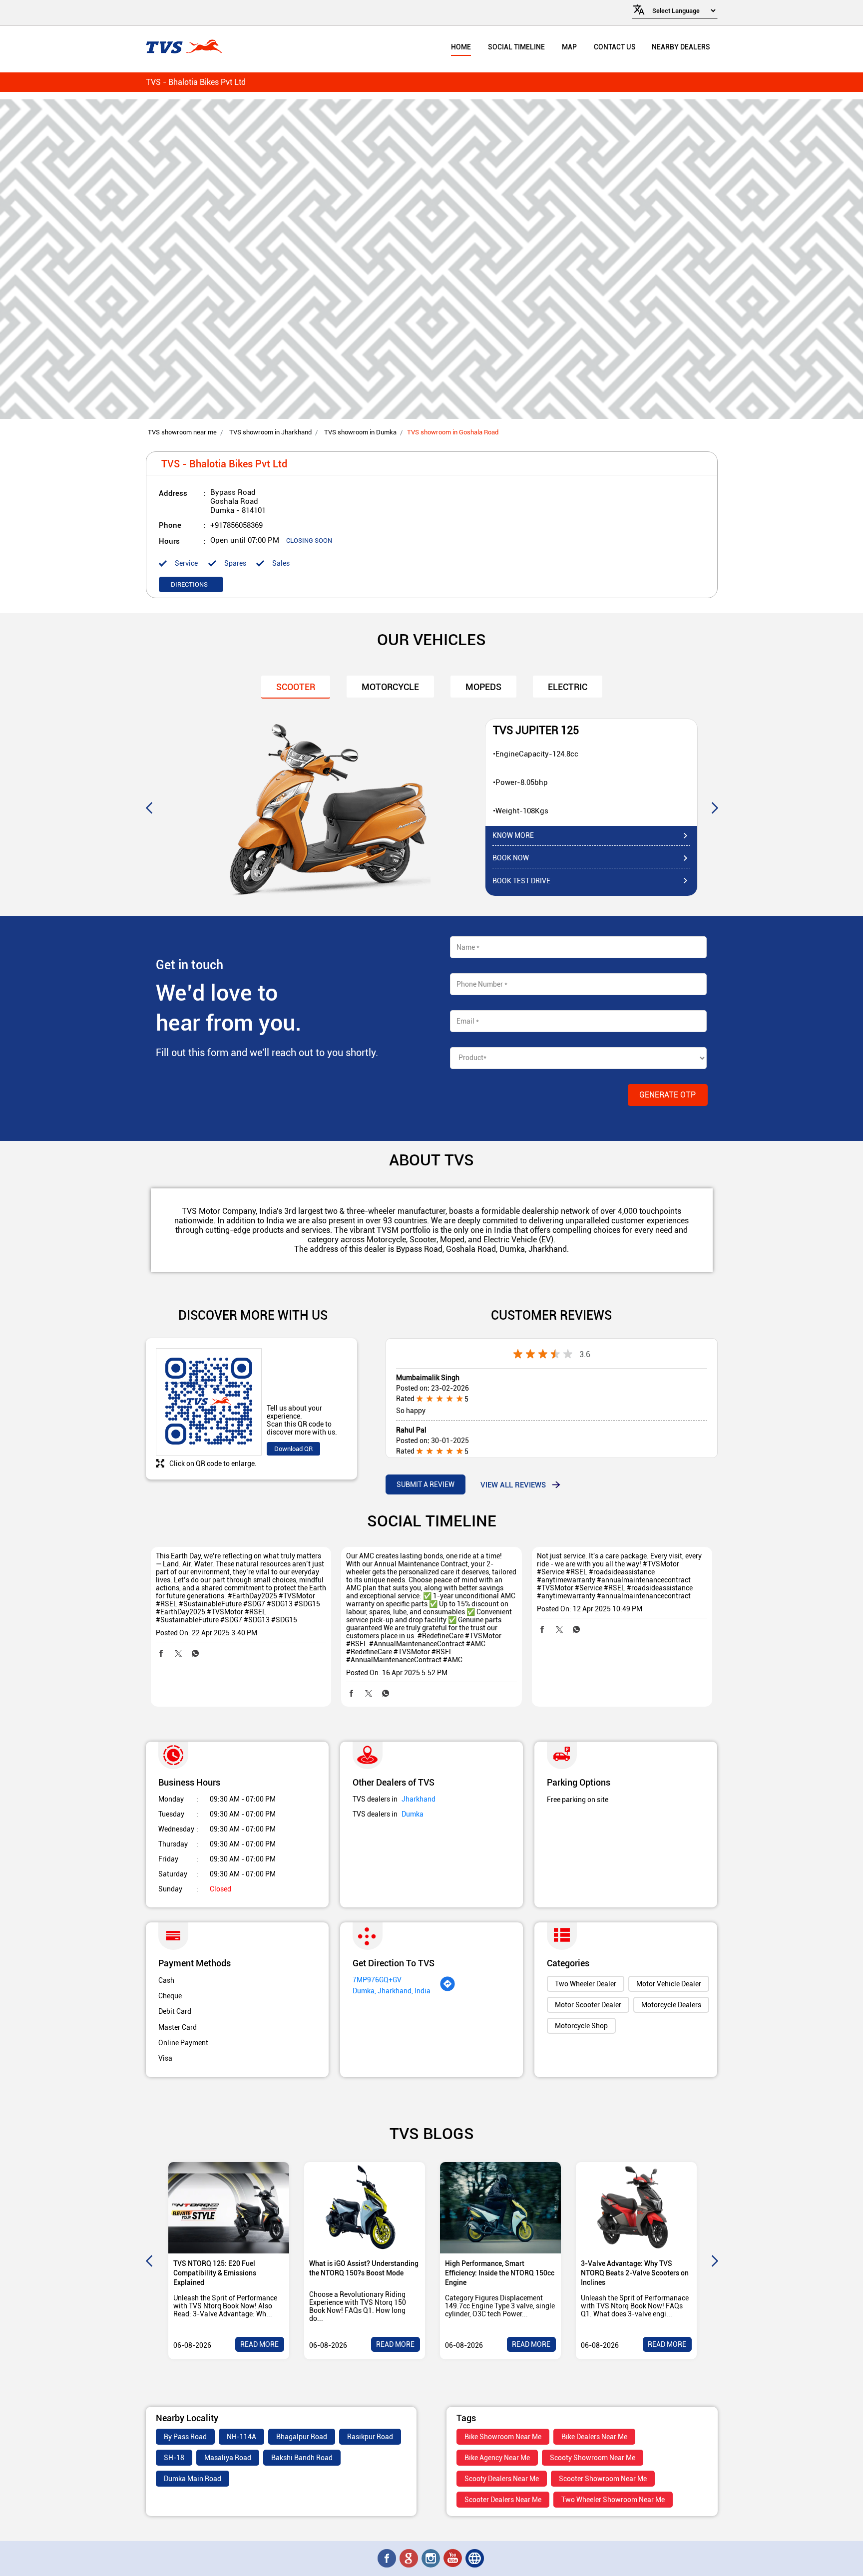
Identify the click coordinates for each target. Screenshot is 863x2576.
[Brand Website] (475, 2559)
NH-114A (241, 2437)
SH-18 (174, 2458)
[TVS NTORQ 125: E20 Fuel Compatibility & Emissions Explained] (229, 2208)
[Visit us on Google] (410, 2559)
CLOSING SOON (309, 541)
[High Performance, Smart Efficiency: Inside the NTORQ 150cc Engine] (500, 2208)
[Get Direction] (447, 1989)
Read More (259, 2344)
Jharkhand (419, 1799)
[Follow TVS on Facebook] (388, 2559)
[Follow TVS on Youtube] (453, 2559)
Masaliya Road (228, 2458)
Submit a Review (426, 1484)
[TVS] (184, 47)
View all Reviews (513, 1484)
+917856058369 (236, 525)
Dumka (413, 1814)
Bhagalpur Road (302, 2437)
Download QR (293, 1449)
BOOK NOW (511, 858)
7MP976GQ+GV (377, 1980)
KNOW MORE (513, 835)
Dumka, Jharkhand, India (392, 1991)
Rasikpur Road (370, 2437)
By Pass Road (185, 2437)
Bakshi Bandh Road (302, 2458)
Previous (149, 807)
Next (715, 807)
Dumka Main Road (193, 2479)
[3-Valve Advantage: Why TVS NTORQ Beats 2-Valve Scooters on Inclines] (636, 2208)
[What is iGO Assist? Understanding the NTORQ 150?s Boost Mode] (365, 2208)
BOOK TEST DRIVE (521, 881)
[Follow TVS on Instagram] (431, 2559)
